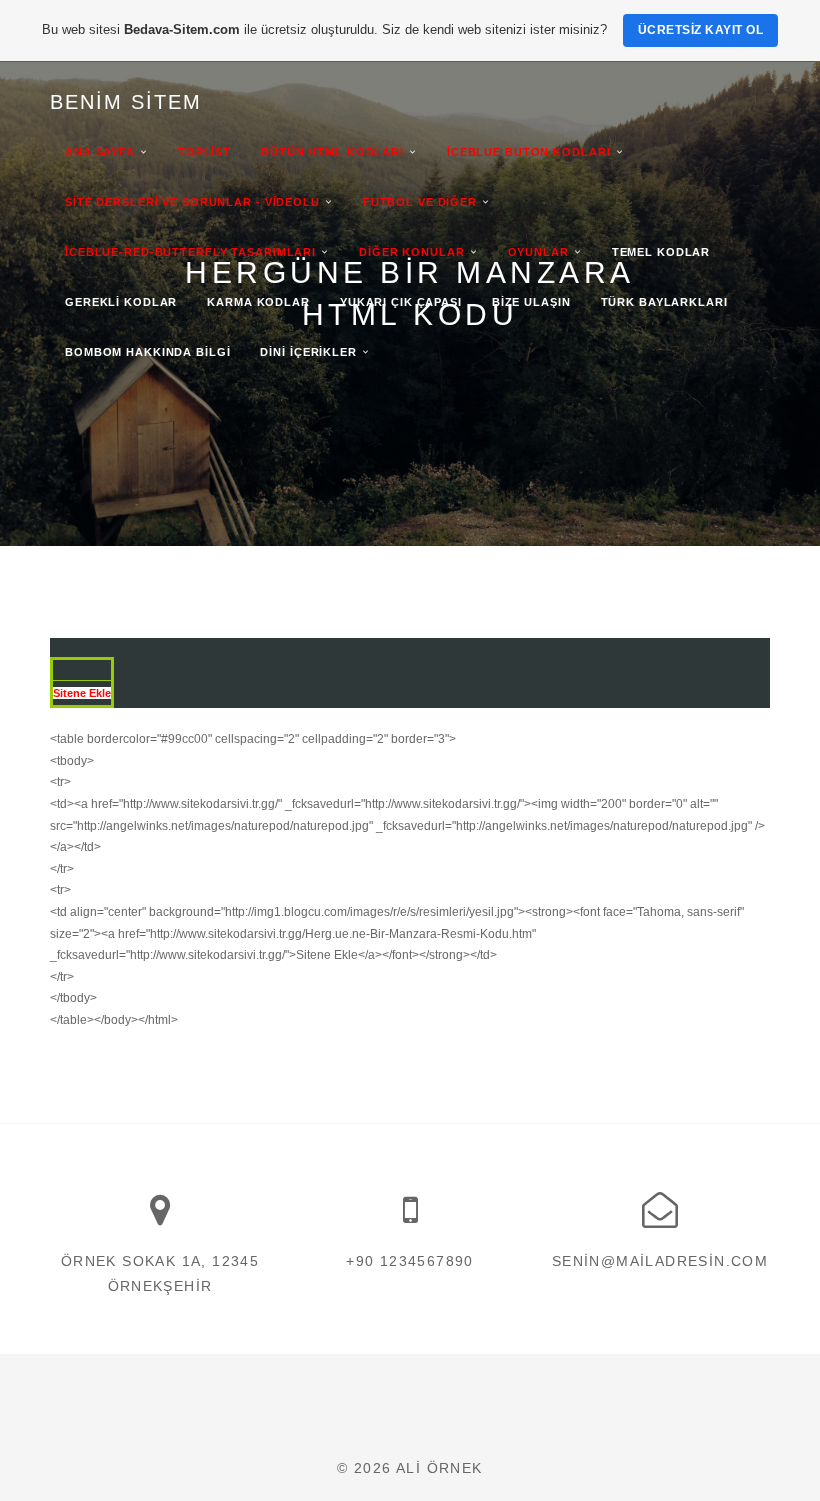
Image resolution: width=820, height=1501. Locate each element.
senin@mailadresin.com (660, 1261)
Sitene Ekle (82, 693)
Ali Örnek (439, 1468)
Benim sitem (126, 102)
